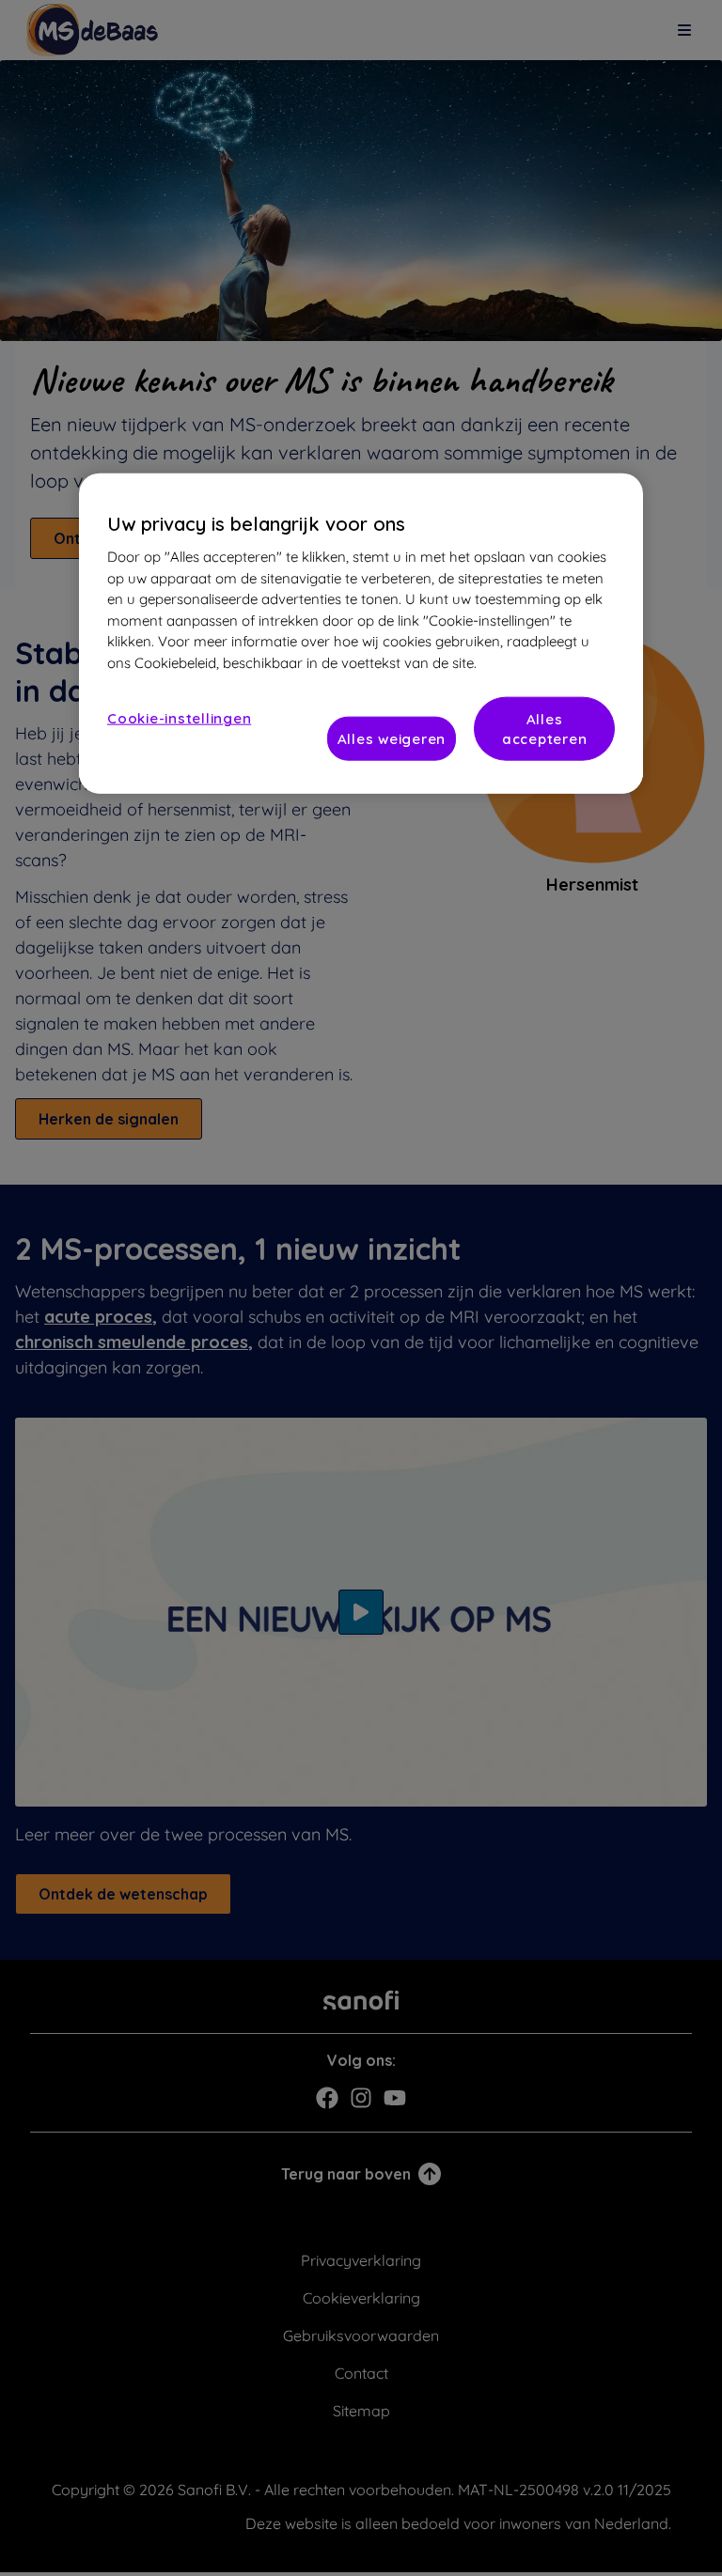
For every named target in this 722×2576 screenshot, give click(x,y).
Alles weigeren (392, 739)
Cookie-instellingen (179, 718)
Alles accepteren (545, 729)
